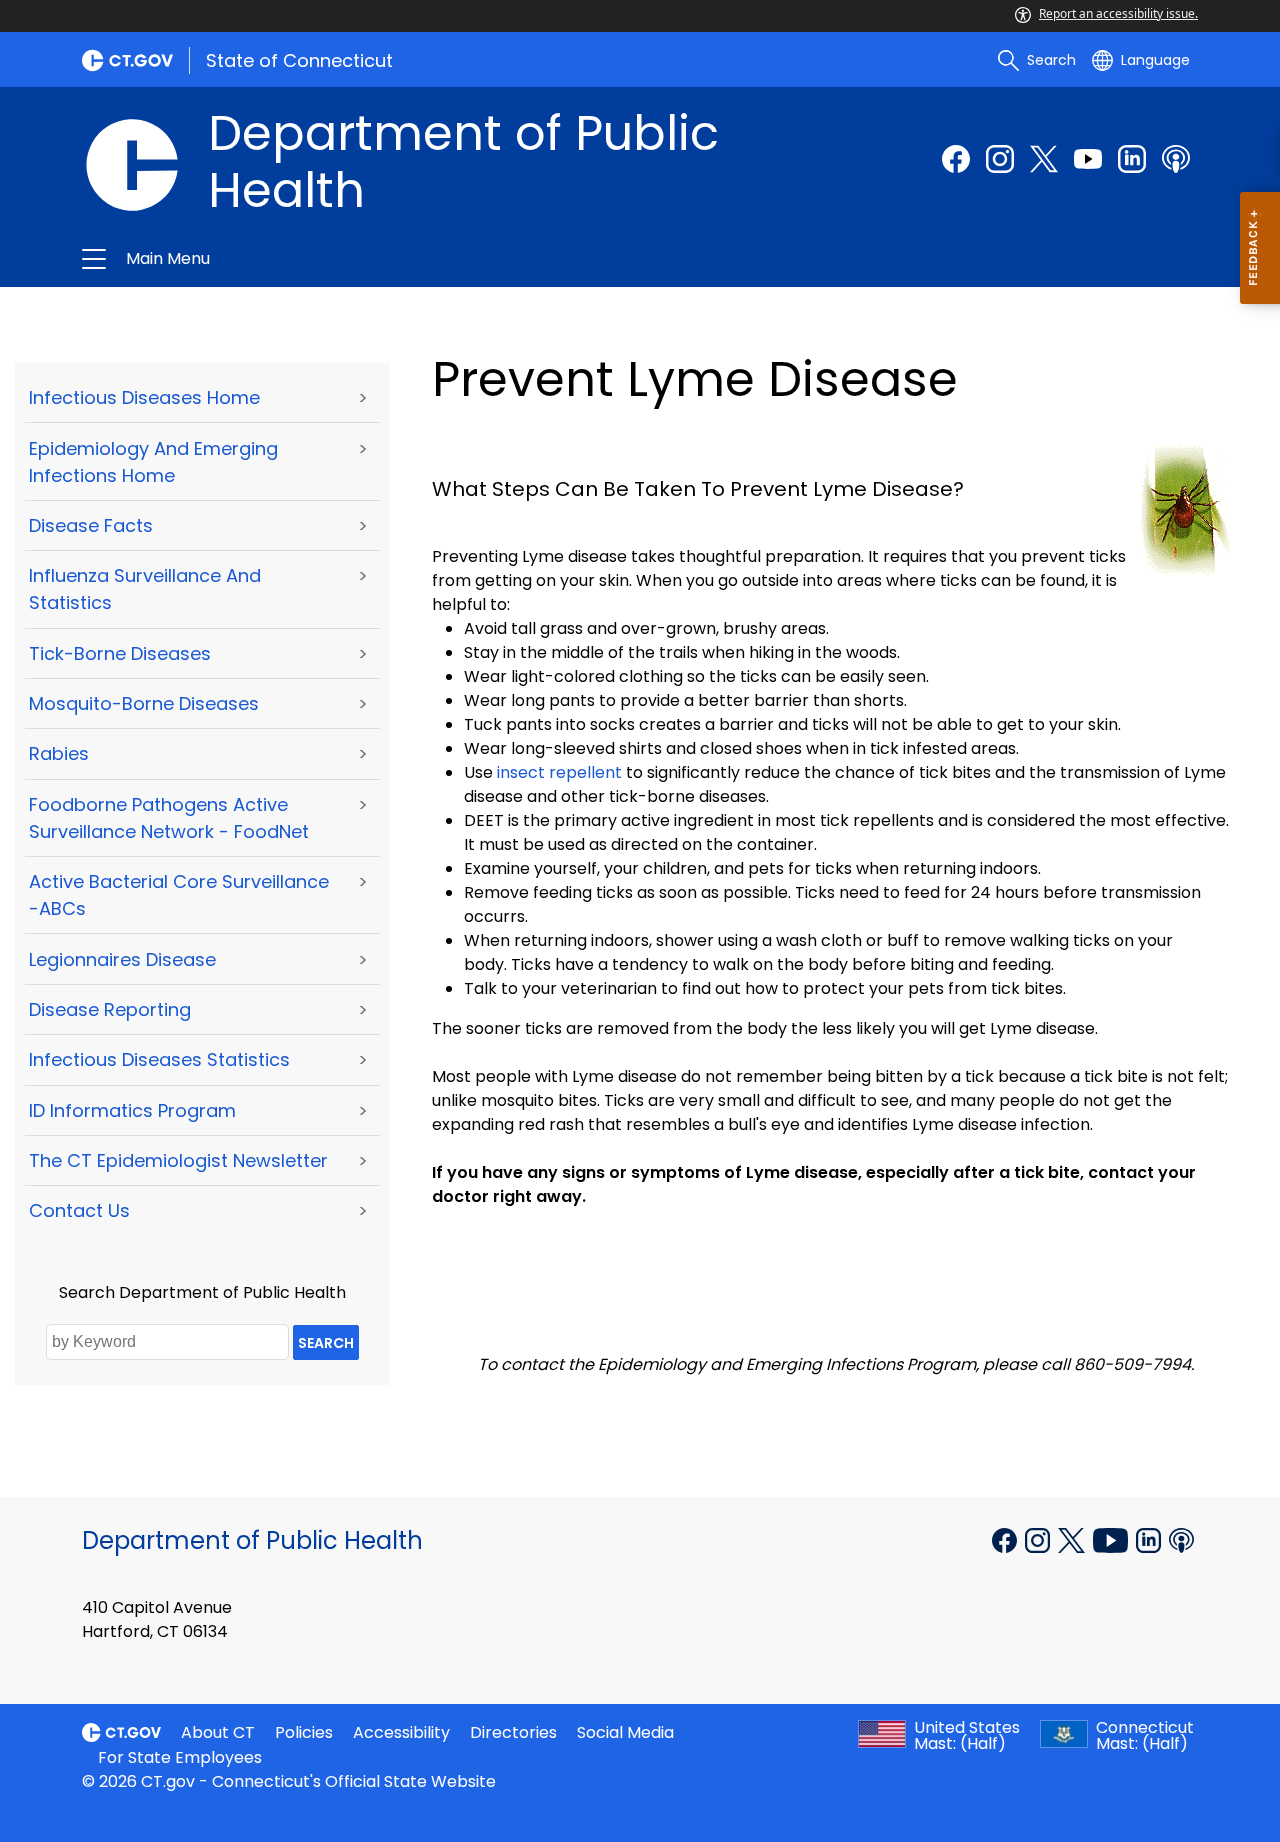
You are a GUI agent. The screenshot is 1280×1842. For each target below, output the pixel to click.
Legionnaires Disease (122, 959)
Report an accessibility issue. (1118, 13)
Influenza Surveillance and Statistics (145, 589)
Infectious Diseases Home (144, 397)
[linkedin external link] (1132, 159)
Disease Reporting (110, 1009)
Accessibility (401, 1732)
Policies (304, 1732)
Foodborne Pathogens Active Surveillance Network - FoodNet (169, 818)
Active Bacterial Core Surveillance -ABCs (179, 895)
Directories (513, 1732)
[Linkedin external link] (1150, 1539)
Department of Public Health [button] (402, 259)
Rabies (59, 753)
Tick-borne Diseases (120, 653)
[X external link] (1073, 1539)
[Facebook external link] (956, 159)
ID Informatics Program (132, 1110)
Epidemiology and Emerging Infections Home (153, 462)
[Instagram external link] (1000, 159)
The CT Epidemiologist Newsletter (178, 1160)
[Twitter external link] (1044, 159)
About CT (218, 1732)
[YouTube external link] (1112, 1539)
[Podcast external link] (1176, 159)
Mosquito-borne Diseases (144, 703)
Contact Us (79, 1210)
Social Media (625, 1732)
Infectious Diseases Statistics (159, 1059)
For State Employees (180, 1757)
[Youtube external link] (1088, 159)
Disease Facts (91, 525)
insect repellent (559, 772)
